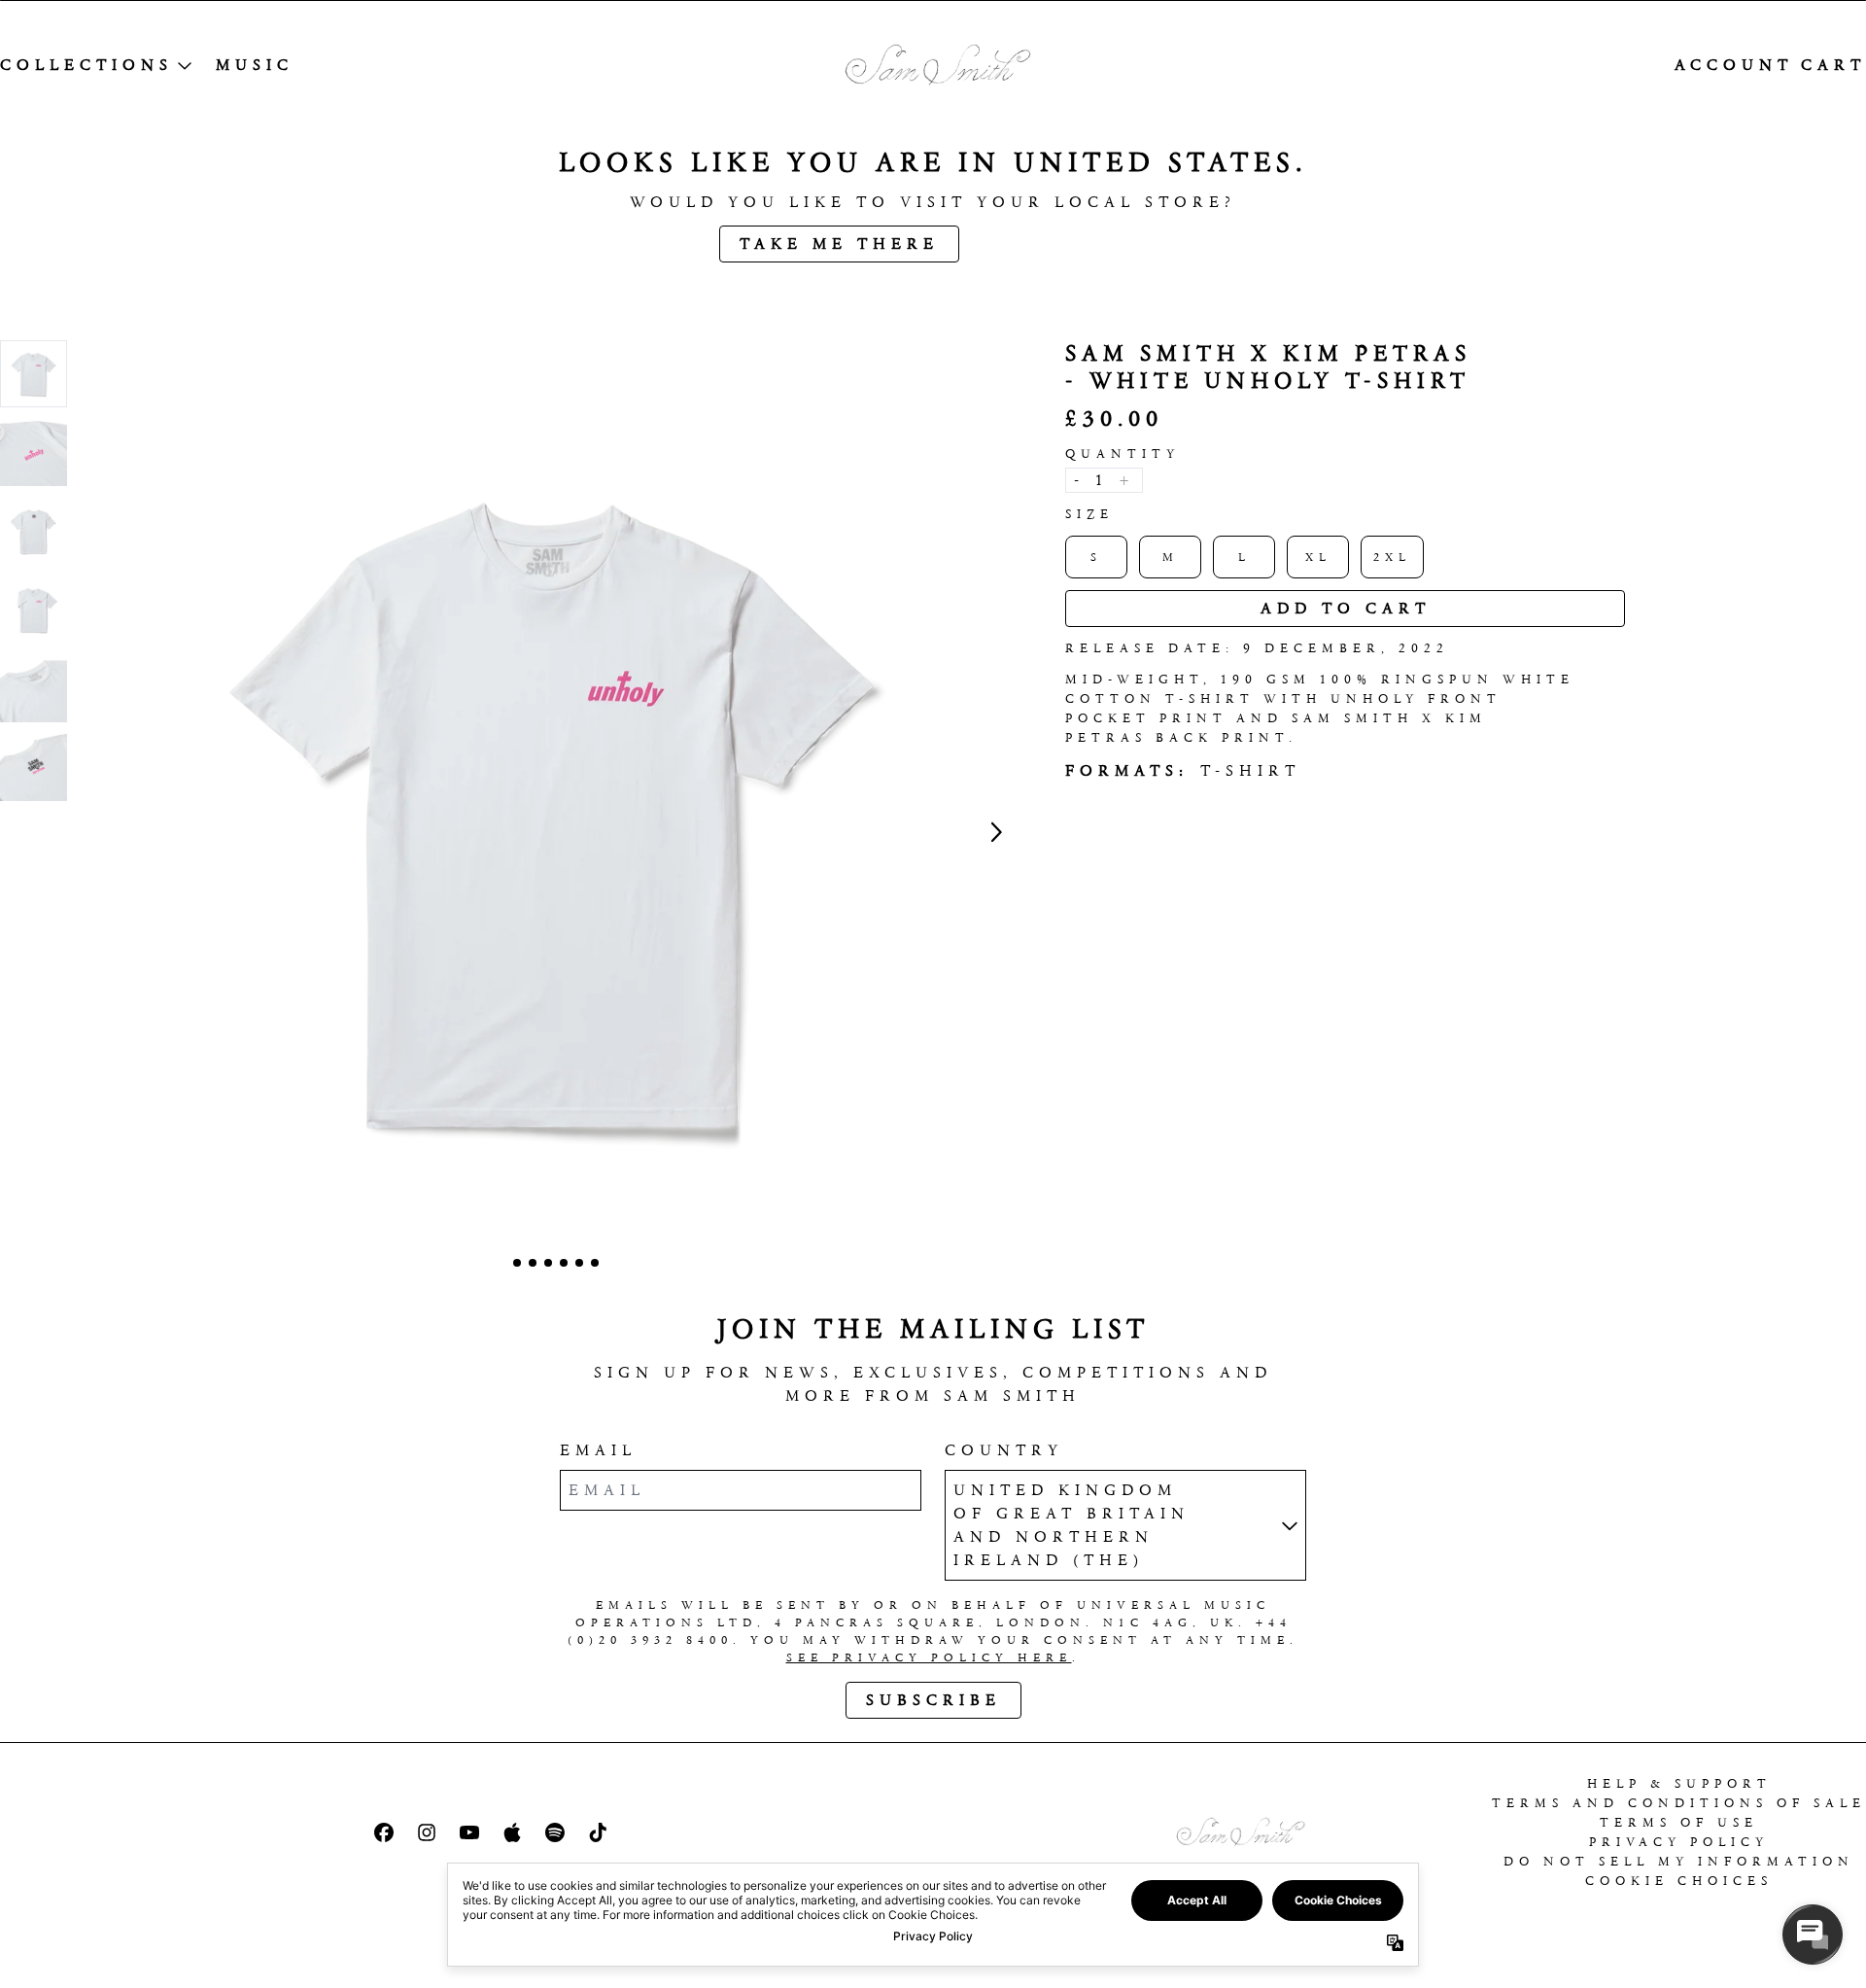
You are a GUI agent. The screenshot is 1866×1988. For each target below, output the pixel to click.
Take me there (839, 244)
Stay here (1059, 244)
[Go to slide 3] (548, 1263)
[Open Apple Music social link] (512, 1832)
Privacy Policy (1679, 1842)
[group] (34, 374)
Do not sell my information (1679, 1861)
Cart (1833, 65)
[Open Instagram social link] (427, 1832)
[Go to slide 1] (517, 1263)
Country (1004, 1450)
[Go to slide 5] (579, 1263)
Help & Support (1679, 1783)
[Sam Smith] (933, 66)
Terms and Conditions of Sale (1679, 1803)
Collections (86, 65)
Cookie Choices (1679, 1881)
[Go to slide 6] (595, 1263)
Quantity (1123, 453)
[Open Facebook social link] (384, 1832)
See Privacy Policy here (929, 1657)
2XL (1392, 557)
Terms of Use (1679, 1822)
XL (1318, 557)
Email (598, 1450)
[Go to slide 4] (564, 1263)
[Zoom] (555, 811)
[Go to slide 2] (533, 1263)
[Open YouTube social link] (469, 1832)
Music (255, 65)
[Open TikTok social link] (598, 1832)
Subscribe (933, 1700)
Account (1734, 65)
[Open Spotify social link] (555, 1832)
